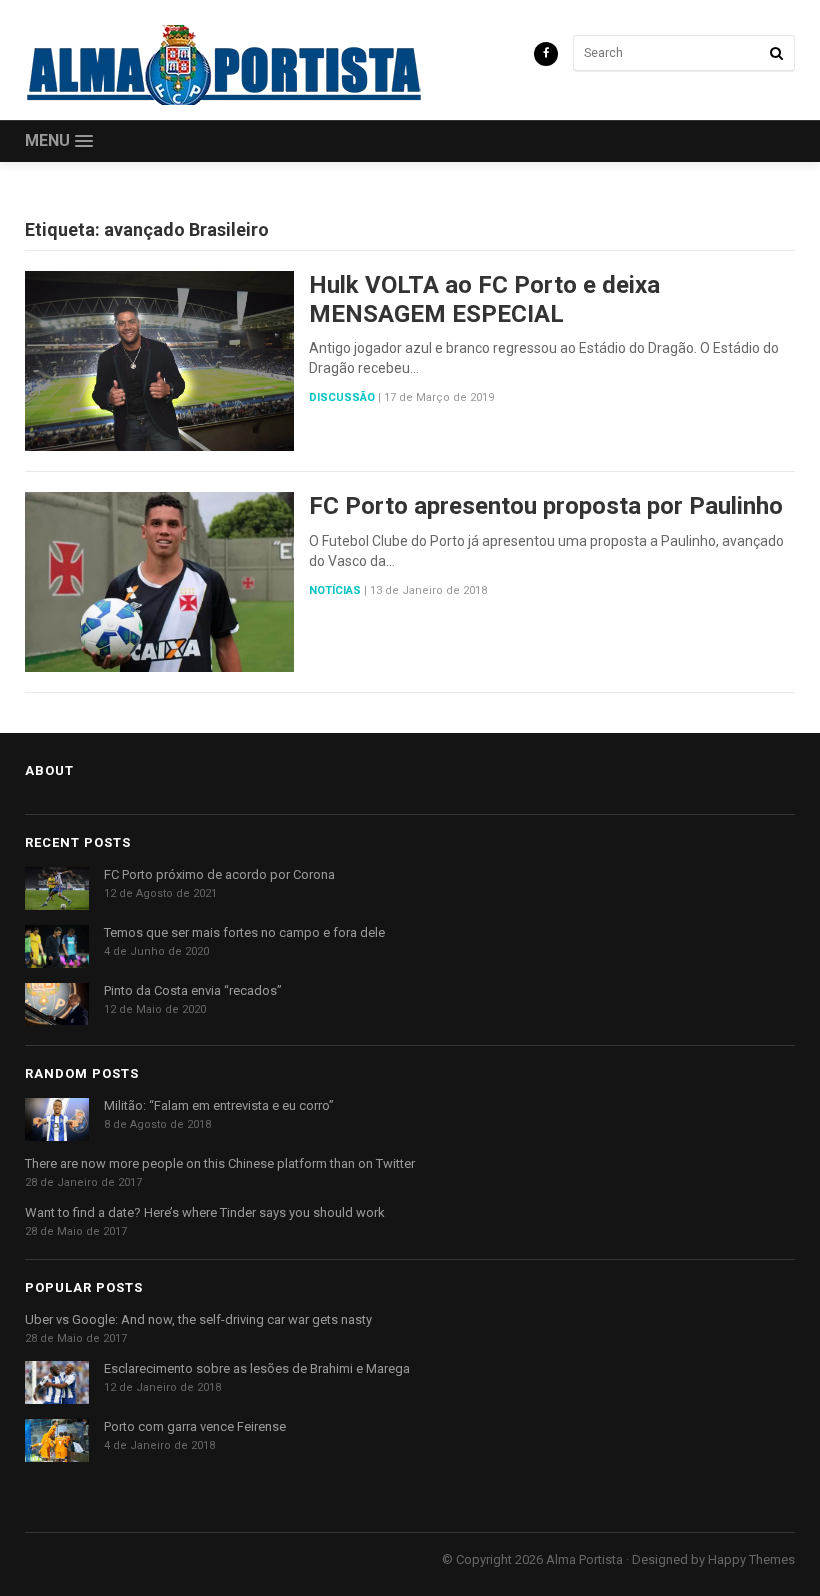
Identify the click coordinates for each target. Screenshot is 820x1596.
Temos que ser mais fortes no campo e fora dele (244, 932)
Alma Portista (584, 1559)
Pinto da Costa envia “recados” (193, 990)
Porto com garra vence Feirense (195, 1426)
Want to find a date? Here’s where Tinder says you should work (205, 1212)
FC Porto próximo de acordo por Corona (219, 874)
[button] (58, 141)
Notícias (335, 590)
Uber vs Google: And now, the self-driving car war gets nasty (198, 1319)
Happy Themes (751, 1559)
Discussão (342, 397)
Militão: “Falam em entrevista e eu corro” (219, 1105)
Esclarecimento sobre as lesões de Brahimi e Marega (257, 1368)
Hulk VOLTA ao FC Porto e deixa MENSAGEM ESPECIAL (484, 299)
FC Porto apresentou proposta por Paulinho (546, 506)
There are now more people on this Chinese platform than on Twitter (220, 1163)
